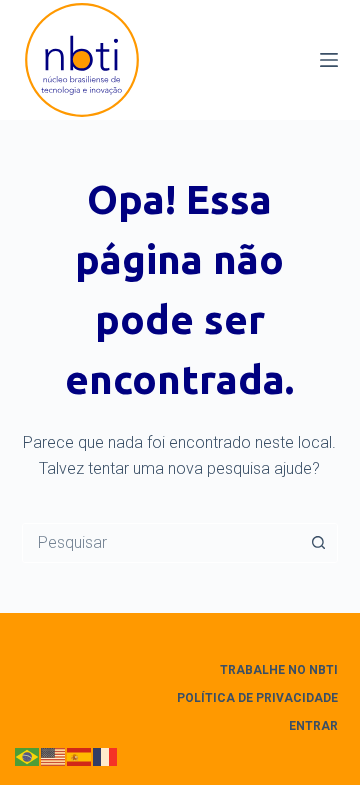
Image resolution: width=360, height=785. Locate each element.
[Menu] (329, 60)
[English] (54, 756)
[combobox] (161, 543)
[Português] (28, 756)
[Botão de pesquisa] (318, 543)
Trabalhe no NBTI (279, 670)
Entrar (313, 726)
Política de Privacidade (257, 698)
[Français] (106, 756)
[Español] (80, 756)
